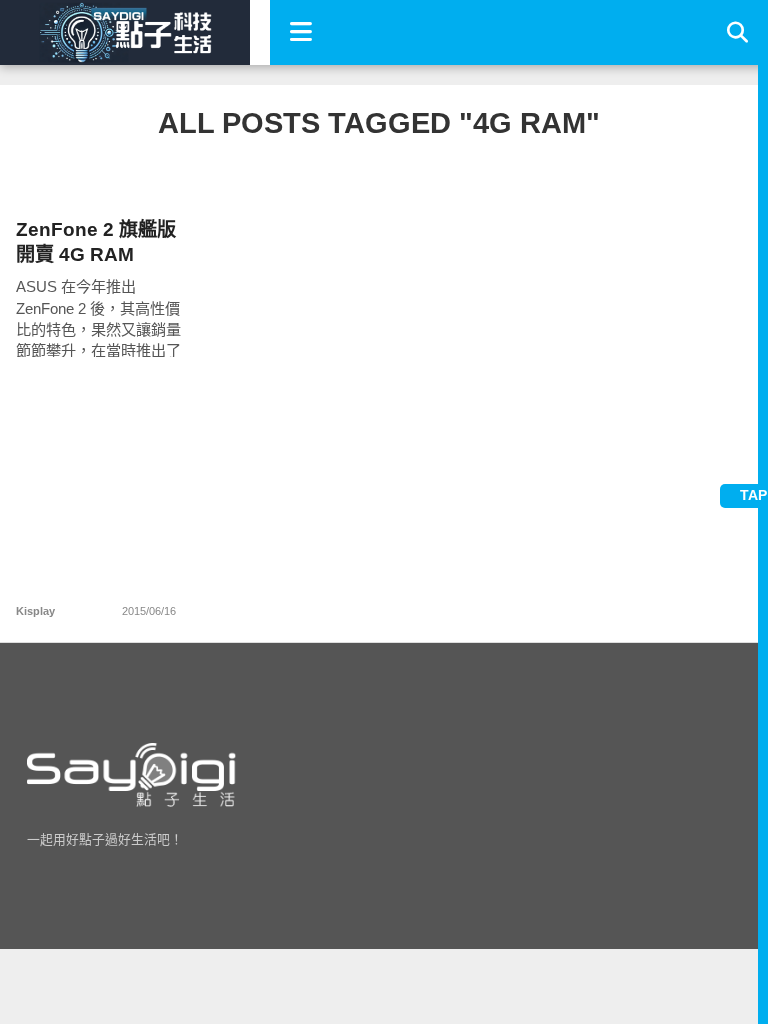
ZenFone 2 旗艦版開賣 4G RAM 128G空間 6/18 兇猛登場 (96, 242)
